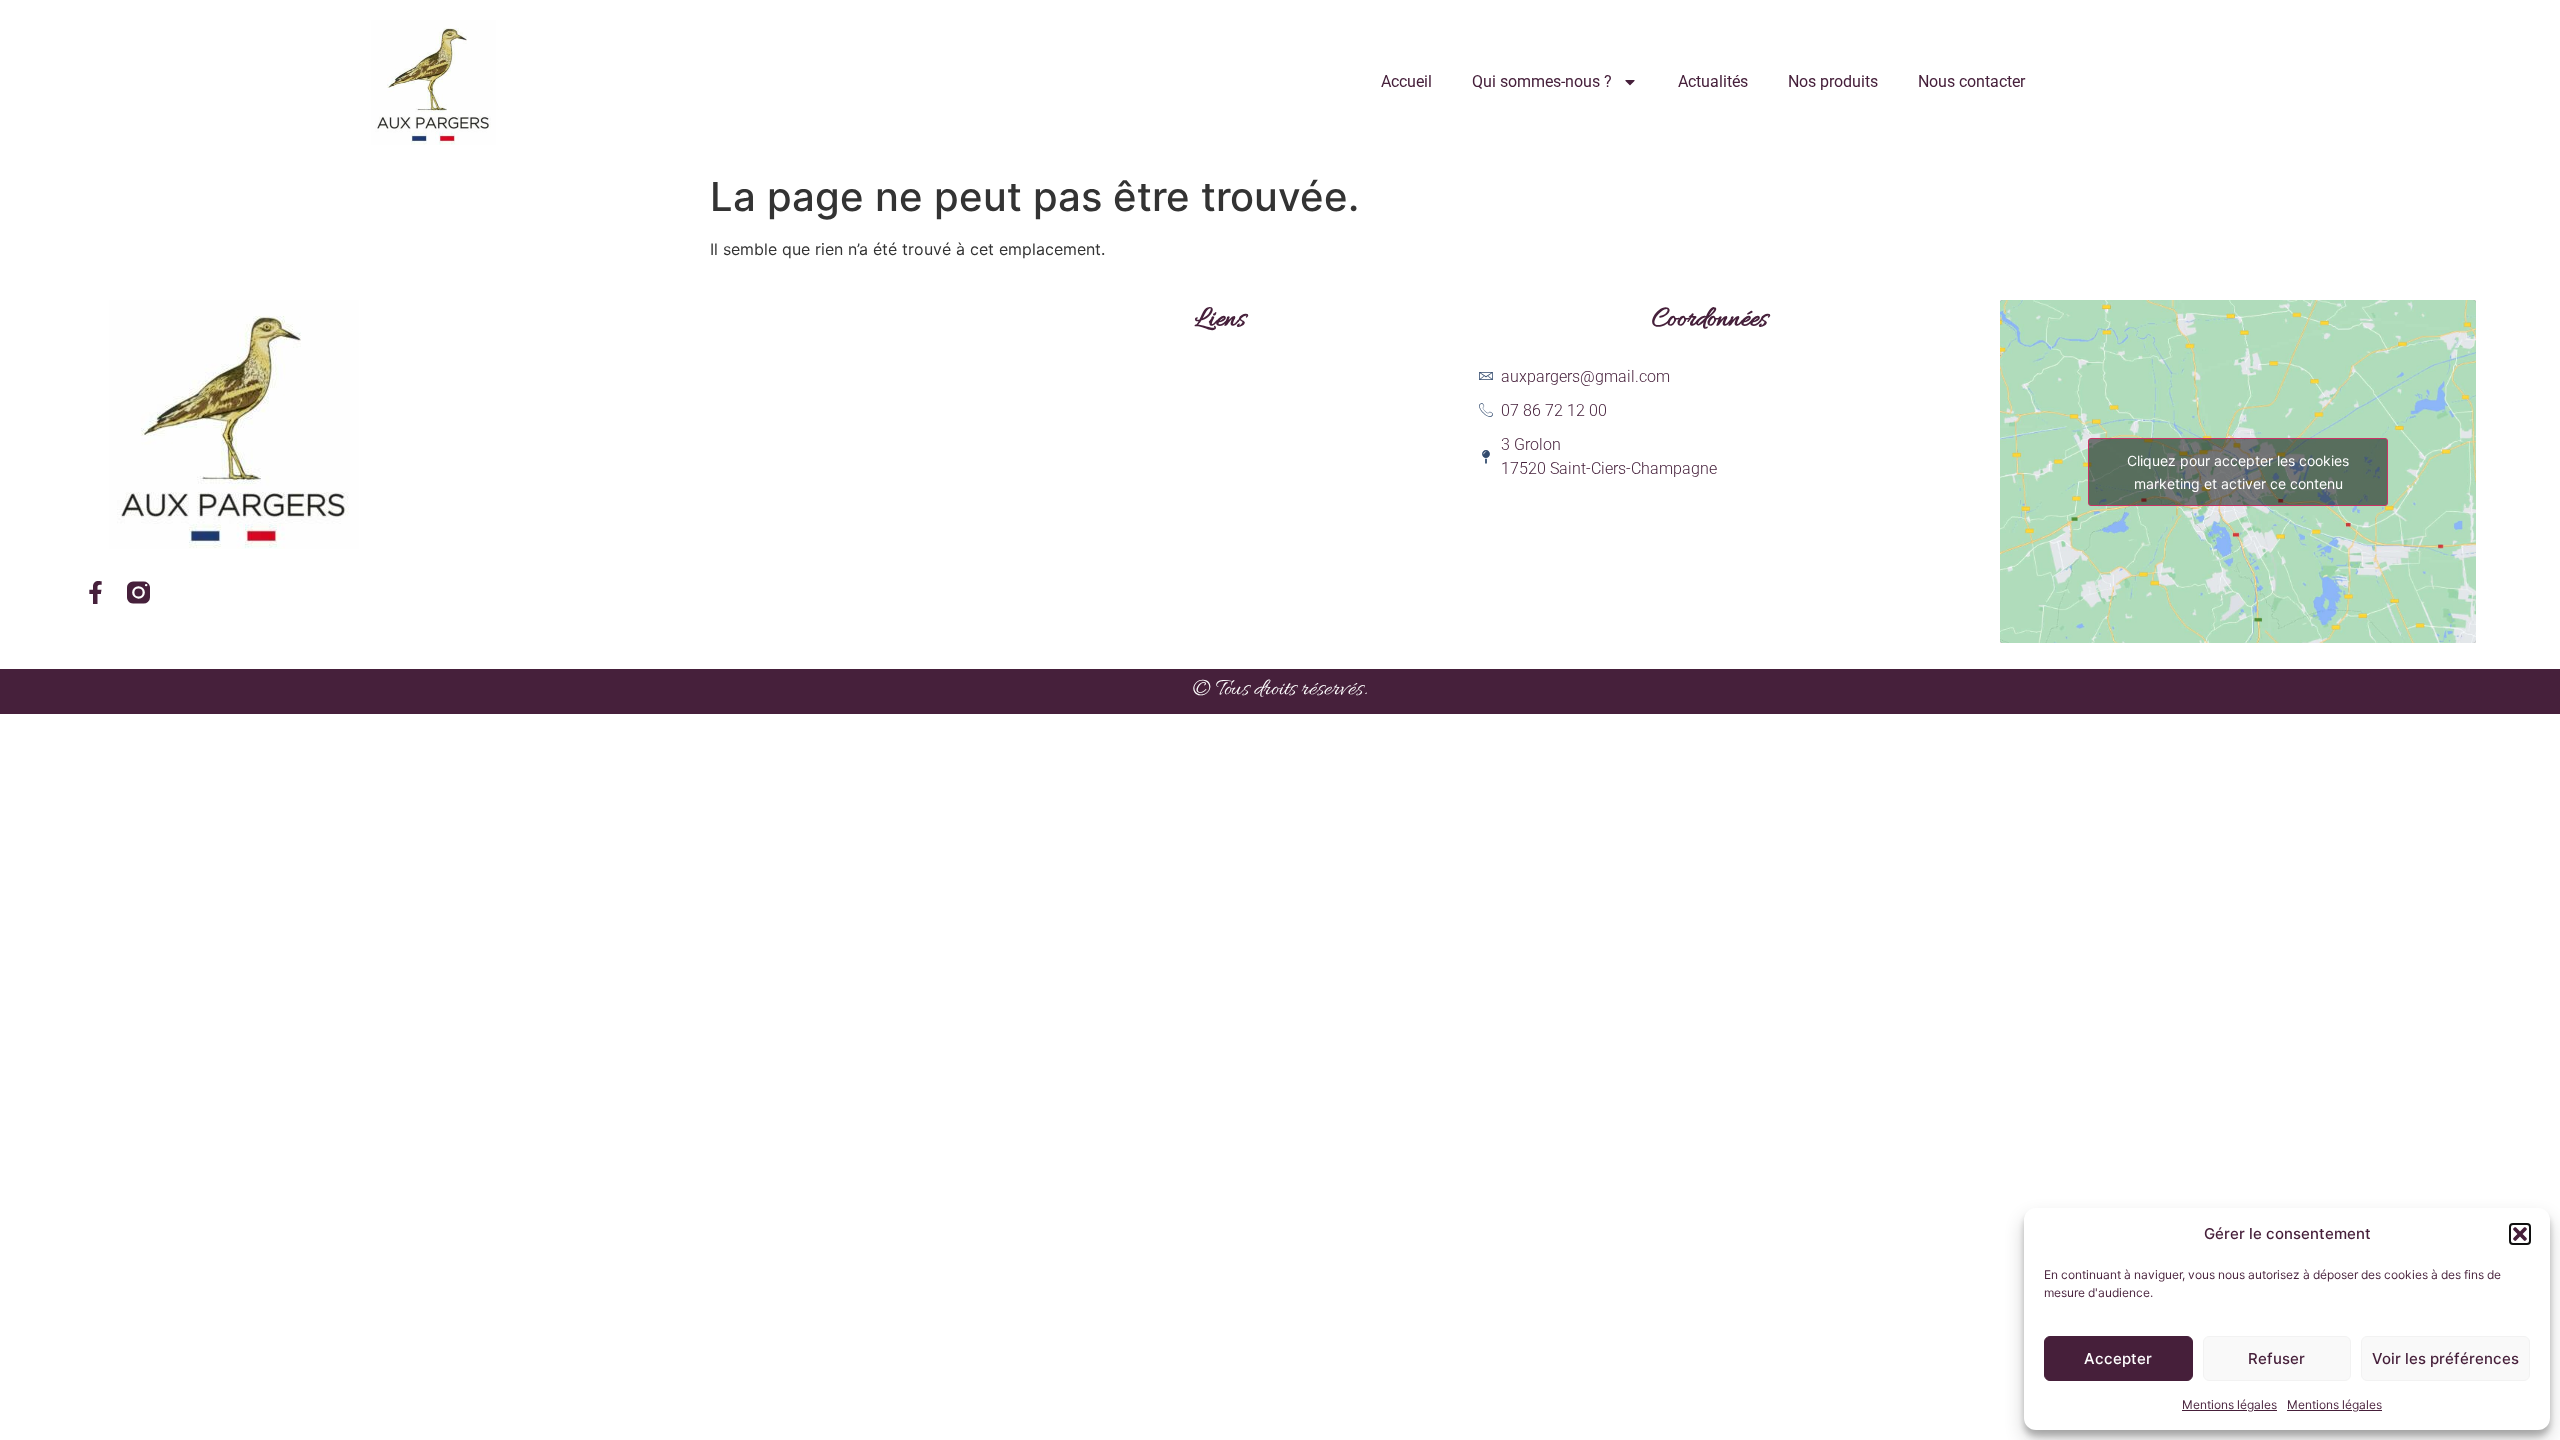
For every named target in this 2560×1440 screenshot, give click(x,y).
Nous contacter (1971, 81)
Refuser (2276, 1358)
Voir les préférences (2445, 1358)
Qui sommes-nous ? (1542, 81)
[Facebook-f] (95, 592)
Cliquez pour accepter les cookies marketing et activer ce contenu (2238, 472)
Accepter (2118, 1358)
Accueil (1406, 81)
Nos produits (1833, 81)
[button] (2520, 1234)
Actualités (1713, 81)
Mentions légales (2229, 1404)
